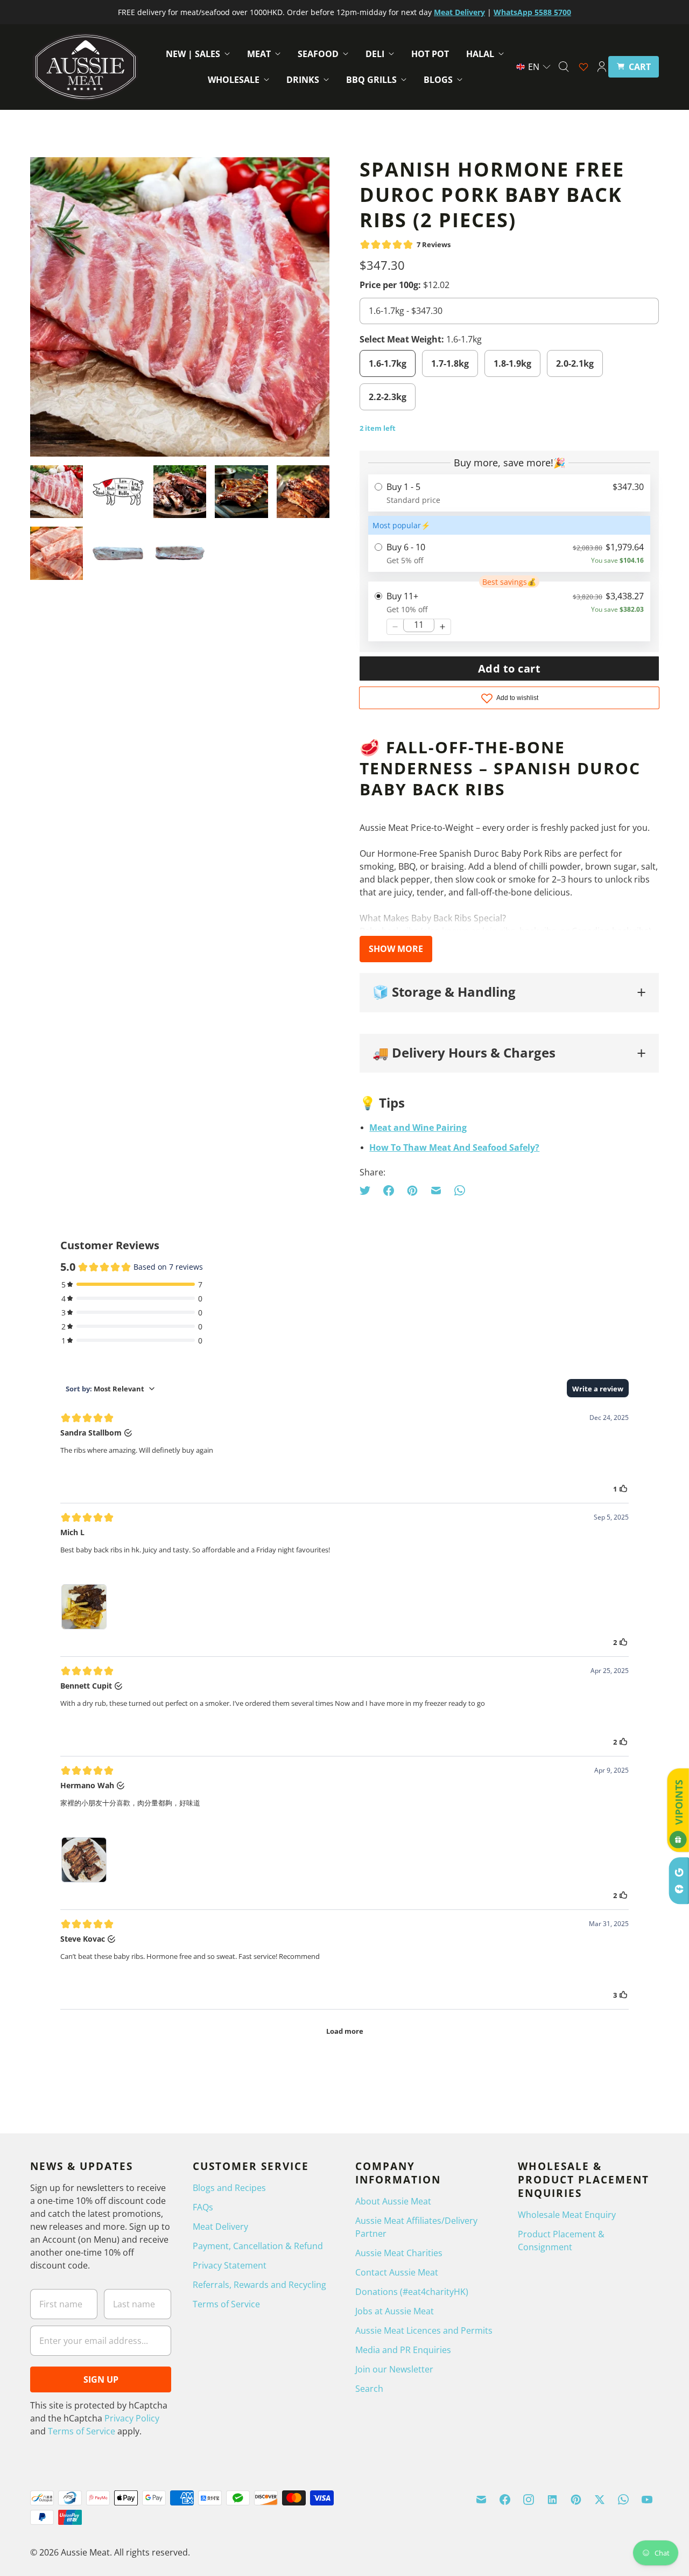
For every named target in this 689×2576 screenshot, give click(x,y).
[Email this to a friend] (436, 1191)
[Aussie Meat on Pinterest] (576, 2500)
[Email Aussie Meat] (481, 2500)
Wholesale (234, 80)
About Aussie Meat (393, 2201)
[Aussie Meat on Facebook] (505, 2500)
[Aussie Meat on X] (600, 2500)
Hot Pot (430, 54)
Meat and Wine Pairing (418, 1128)
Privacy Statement (230, 2265)
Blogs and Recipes (229, 2188)
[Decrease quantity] (395, 627)
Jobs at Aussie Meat (395, 2311)
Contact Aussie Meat (397, 2272)
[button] (534, 67)
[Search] (564, 67)
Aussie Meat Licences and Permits (424, 2330)
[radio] (509, 493)
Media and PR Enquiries (403, 2350)
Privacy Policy (132, 2418)
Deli (375, 54)
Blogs (438, 80)
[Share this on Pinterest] (412, 1191)
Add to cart (509, 668)
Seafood (318, 54)
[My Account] (602, 67)
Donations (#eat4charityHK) (412, 2292)
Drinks (303, 80)
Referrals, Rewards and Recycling (259, 2285)
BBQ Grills (371, 80)
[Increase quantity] (442, 627)
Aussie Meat (85, 2552)
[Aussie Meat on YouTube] (647, 2500)
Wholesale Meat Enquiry (567, 2215)
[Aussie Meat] (85, 67)
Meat (259, 54)
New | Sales (193, 54)
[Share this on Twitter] (368, 1191)
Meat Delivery (220, 2227)
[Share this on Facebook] (389, 1191)
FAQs (203, 2207)
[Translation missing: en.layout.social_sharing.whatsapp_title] (460, 1191)
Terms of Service (82, 2431)
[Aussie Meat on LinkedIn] (552, 2500)
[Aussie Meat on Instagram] (529, 2500)
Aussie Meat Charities (399, 2253)
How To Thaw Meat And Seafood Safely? (454, 1147)
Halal (480, 54)
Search (369, 2389)
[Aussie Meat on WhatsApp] (623, 2500)
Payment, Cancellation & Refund (258, 2246)
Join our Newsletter (394, 2369)
